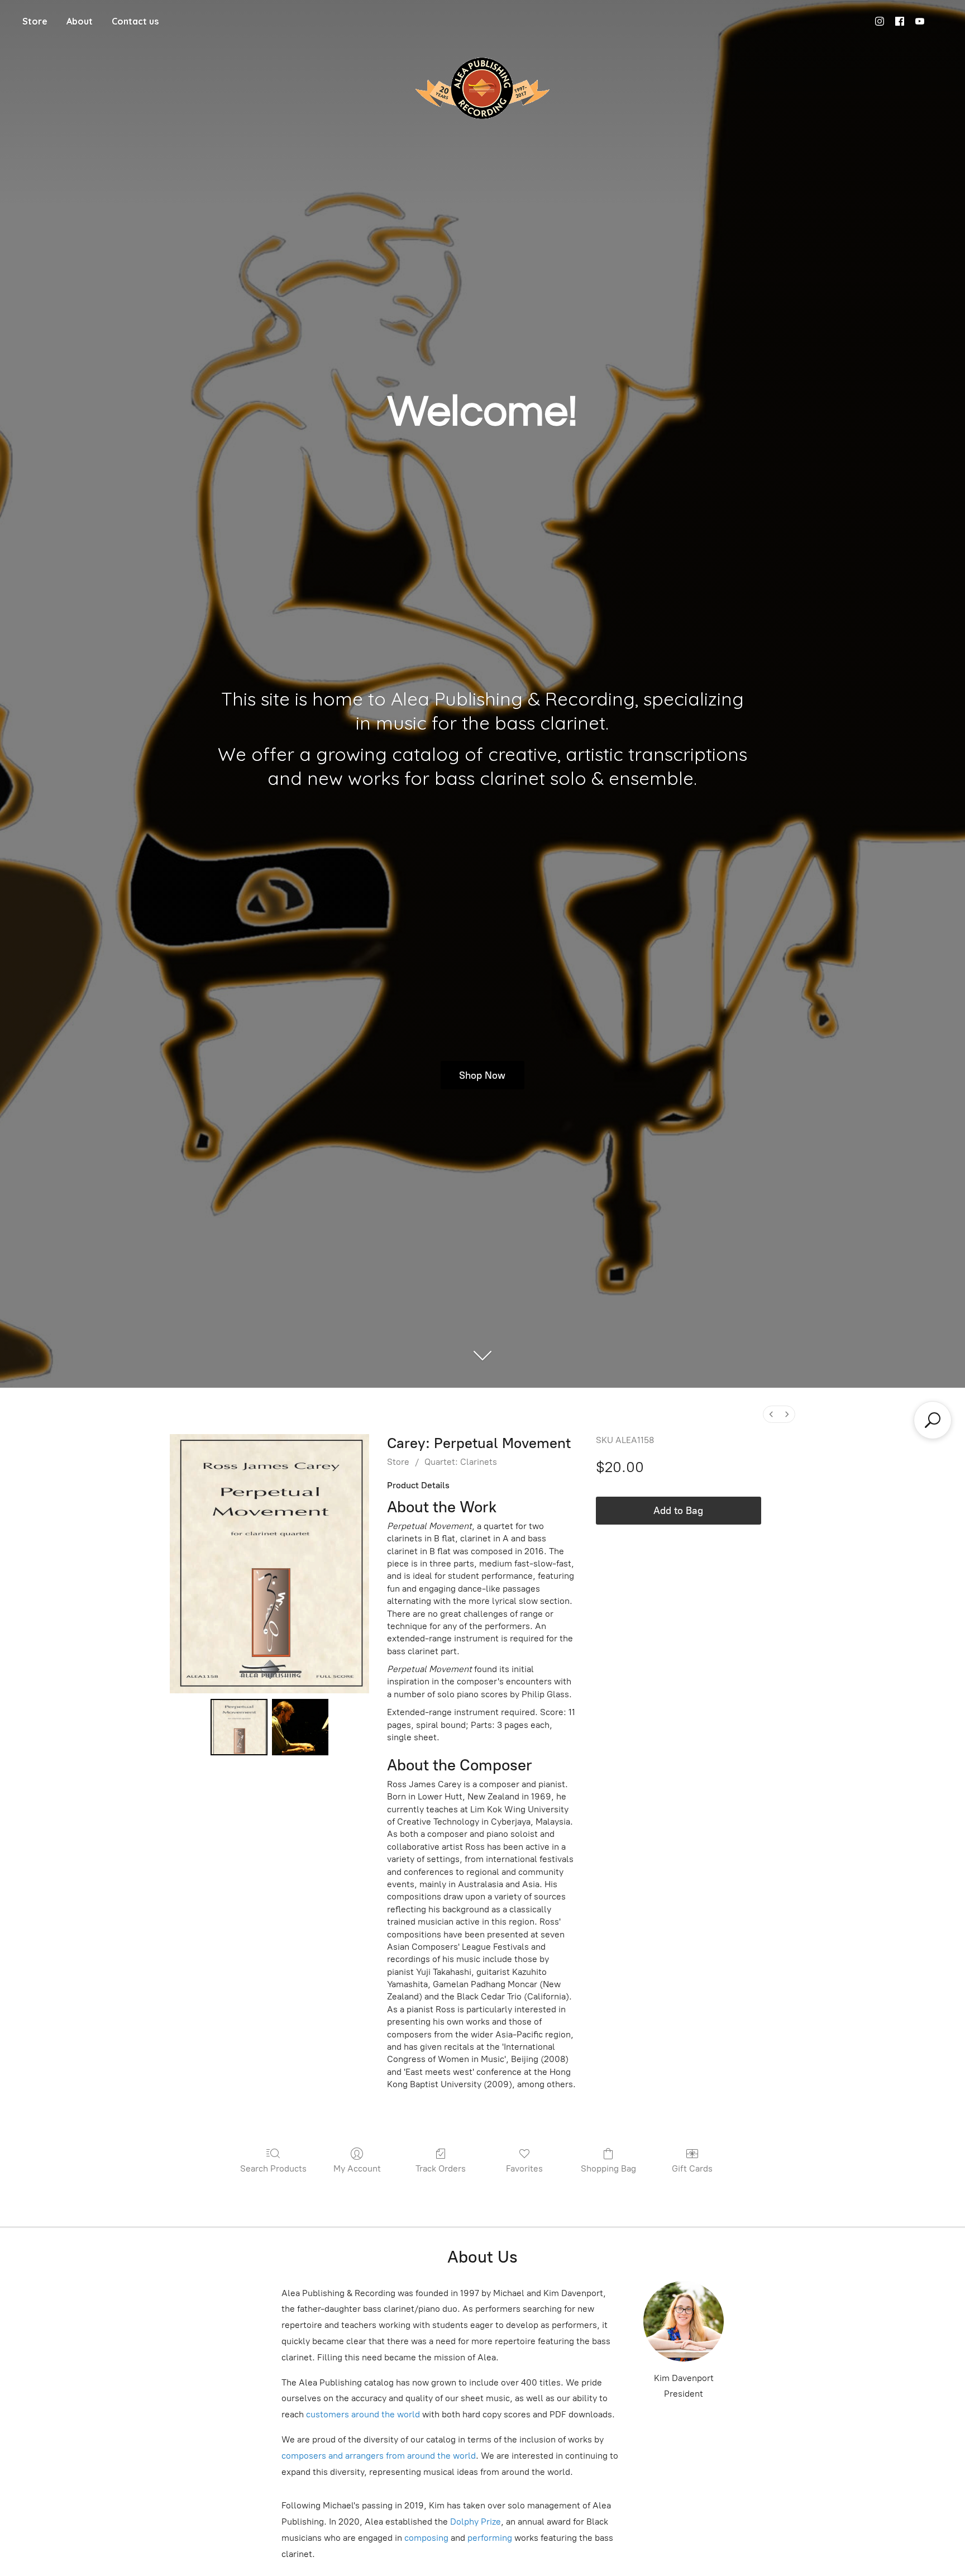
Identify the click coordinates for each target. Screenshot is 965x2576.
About (80, 21)
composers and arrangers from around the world (379, 2456)
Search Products (273, 2168)
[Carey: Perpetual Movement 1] (300, 1727)
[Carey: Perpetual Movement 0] (239, 1727)
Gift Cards (692, 2168)
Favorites (524, 2168)
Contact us (135, 21)
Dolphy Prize (476, 2522)
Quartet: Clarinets (461, 1462)
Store (35, 21)
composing (426, 2538)
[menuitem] (771, 1414)
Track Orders (441, 2168)
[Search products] (933, 1420)
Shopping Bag (608, 2168)
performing (490, 2538)
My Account (357, 2168)
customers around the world (363, 2414)
